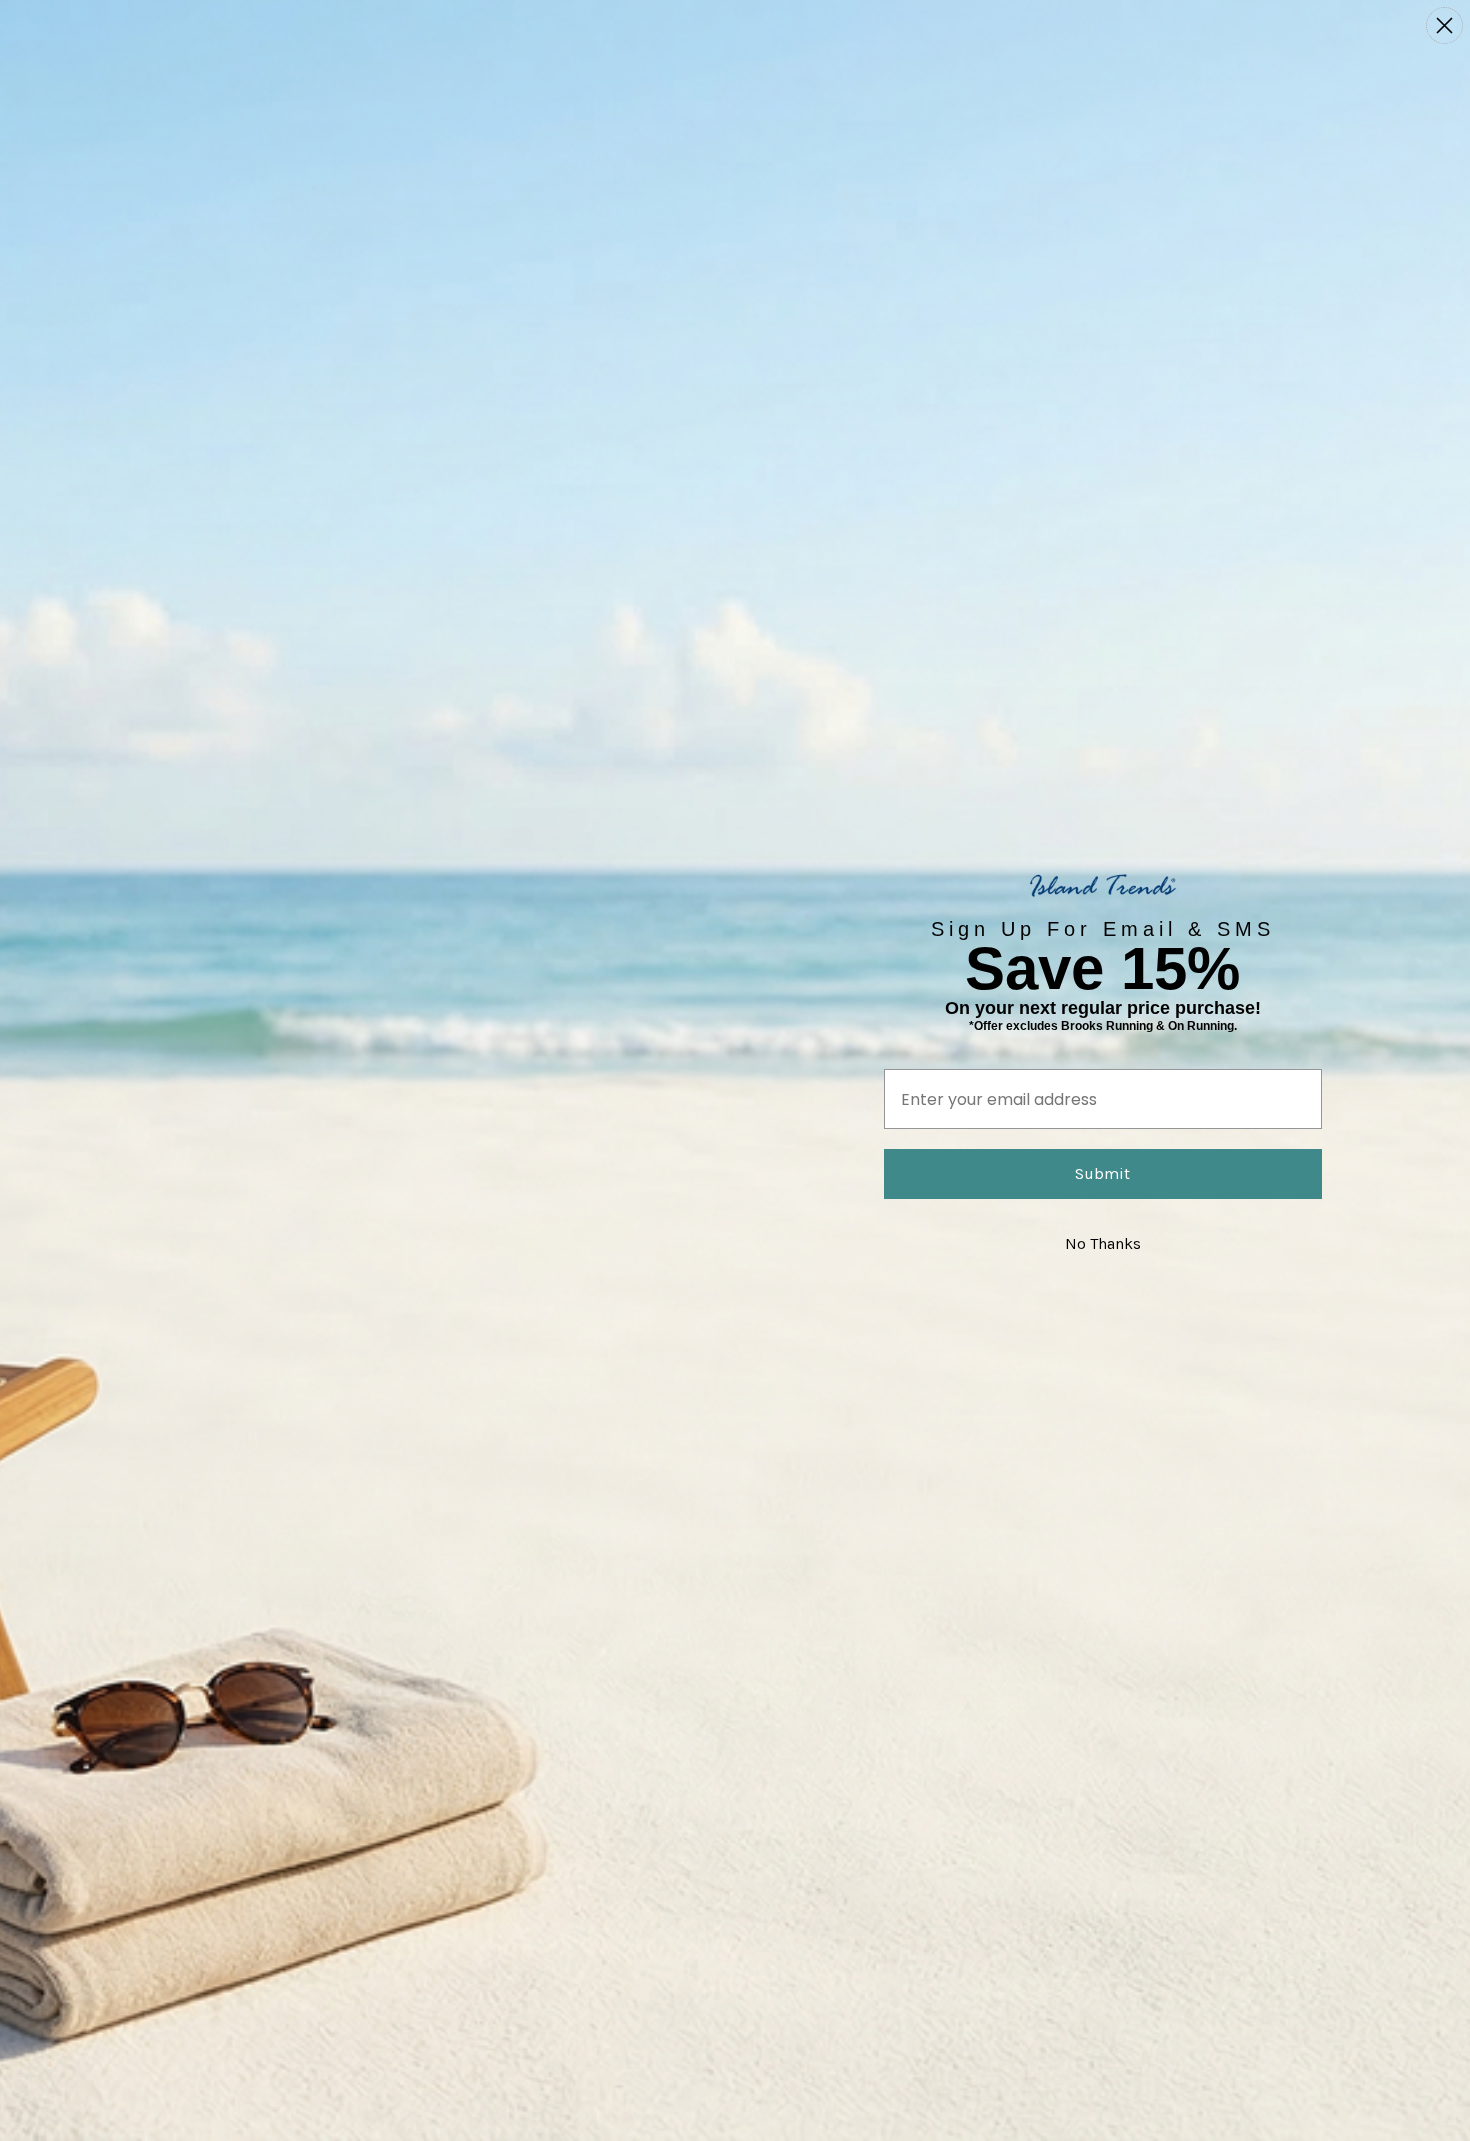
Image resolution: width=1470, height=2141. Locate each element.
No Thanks (1103, 1243)
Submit (1102, 1173)
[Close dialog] (1444, 25)
